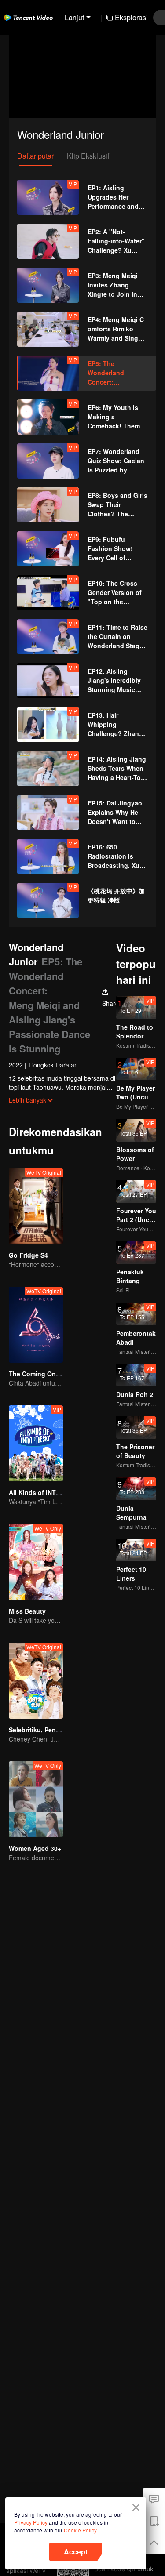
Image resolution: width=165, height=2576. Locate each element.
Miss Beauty (27, 1611)
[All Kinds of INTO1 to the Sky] (36, 1443)
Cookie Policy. (81, 2530)
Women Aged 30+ (35, 1848)
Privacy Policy (31, 2522)
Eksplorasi (131, 17)
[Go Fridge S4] (36, 1206)
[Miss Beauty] (36, 1562)
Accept (76, 2552)
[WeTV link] (29, 18)
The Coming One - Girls (44, 1374)
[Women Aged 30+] (36, 1799)
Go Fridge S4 (28, 1255)
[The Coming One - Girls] (36, 1325)
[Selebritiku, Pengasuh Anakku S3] (36, 1681)
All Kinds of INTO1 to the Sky (53, 1492)
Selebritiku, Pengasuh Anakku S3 (59, 1730)
